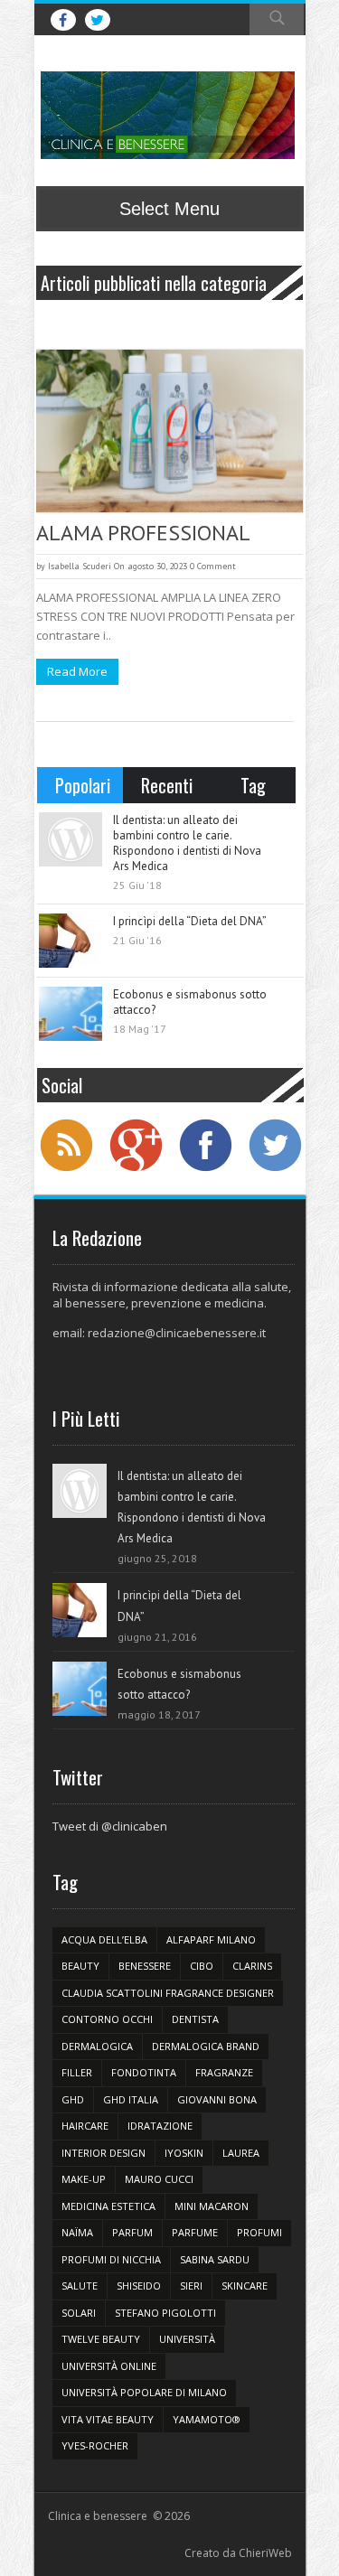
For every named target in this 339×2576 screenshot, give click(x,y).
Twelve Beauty (101, 2339)
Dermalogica (97, 2046)
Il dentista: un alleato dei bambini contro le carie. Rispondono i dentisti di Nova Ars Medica (187, 843)
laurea (241, 2153)
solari (79, 2313)
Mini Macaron (212, 2206)
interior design (104, 2153)
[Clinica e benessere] (168, 115)
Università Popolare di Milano (144, 2392)
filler (77, 2072)
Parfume (195, 2232)
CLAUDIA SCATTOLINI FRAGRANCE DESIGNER (168, 1993)
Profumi (259, 2232)
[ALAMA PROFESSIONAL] (169, 431)
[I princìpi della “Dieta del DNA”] (71, 941)
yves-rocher (95, 2445)
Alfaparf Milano (211, 1939)
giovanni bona (217, 2099)
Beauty (80, 1966)
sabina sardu (215, 2259)
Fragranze (224, 2072)
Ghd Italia (131, 2099)
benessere (145, 1966)
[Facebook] (205, 1169)
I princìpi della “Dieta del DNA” (190, 921)
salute (80, 2286)
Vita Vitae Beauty (108, 2419)
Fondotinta (144, 2072)
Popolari (83, 785)
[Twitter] (275, 1169)
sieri (191, 2286)
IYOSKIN (184, 2153)
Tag (253, 785)
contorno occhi (107, 2019)
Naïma (77, 2232)
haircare (85, 2126)
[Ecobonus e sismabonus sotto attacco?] (71, 1014)
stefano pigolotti (165, 2313)
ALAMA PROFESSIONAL (143, 533)
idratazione (160, 2126)
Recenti (167, 785)
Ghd (73, 2099)
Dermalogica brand (206, 2046)
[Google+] (136, 1169)
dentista (195, 2019)
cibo (202, 1966)
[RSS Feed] (66, 1169)
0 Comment (213, 566)
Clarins (252, 1966)
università (187, 2339)
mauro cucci (159, 2179)
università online (109, 2366)
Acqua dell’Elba (104, 1939)
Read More (77, 671)
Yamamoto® (207, 2419)
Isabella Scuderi (80, 566)
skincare (245, 2286)
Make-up (84, 2179)
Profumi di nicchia (111, 2259)
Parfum (132, 2232)
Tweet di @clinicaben (110, 1826)
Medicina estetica (108, 2206)
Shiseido (139, 2286)
